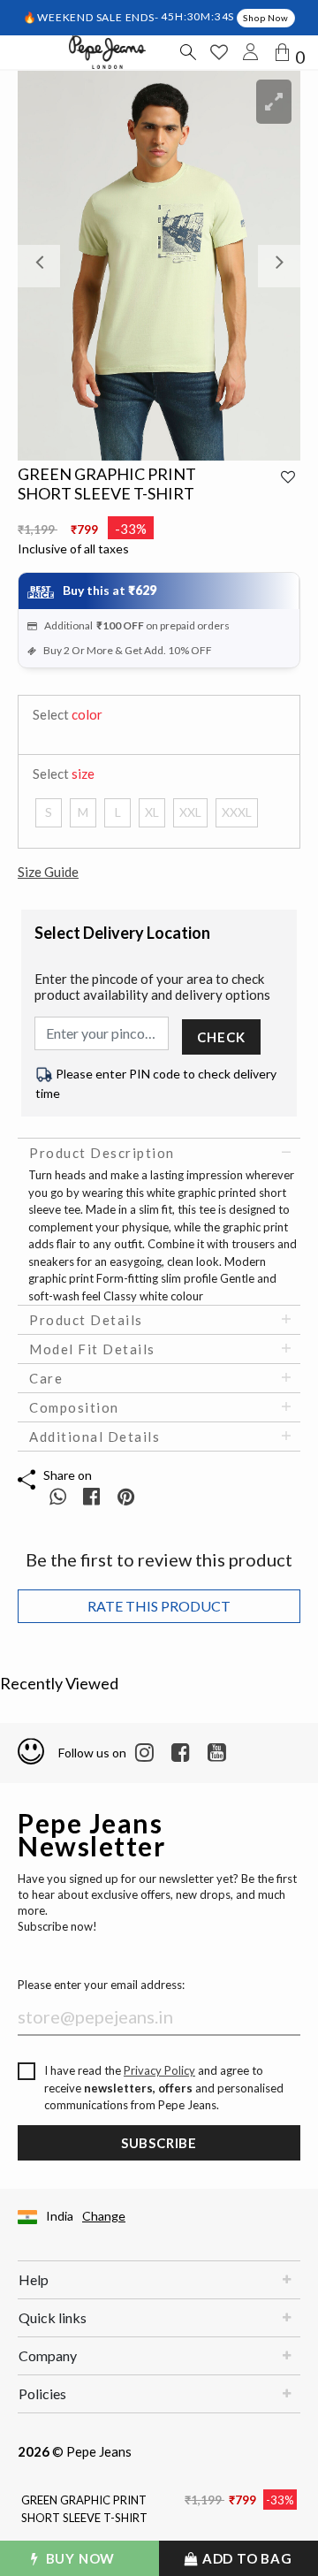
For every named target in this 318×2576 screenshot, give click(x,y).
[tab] (159, 1153)
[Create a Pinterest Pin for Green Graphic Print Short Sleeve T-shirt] (126, 1496)
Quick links (53, 2317)
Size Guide (48, 872)
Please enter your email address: (101, 1985)
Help (34, 2279)
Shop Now (265, 18)
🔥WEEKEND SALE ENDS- (92, 16)
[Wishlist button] (219, 52)
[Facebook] (181, 1753)
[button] (39, 266)
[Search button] (187, 52)
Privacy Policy (159, 2070)
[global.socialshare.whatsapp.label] (58, 1496)
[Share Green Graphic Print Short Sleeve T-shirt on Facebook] (93, 1496)
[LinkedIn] (144, 1753)
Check (221, 1037)
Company (48, 2355)
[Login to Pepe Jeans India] (251, 52)
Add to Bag (246, 2558)
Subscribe (159, 2143)
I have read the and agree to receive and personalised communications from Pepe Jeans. (164, 2088)
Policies (42, 2393)
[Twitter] (217, 1753)
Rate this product (159, 1606)
